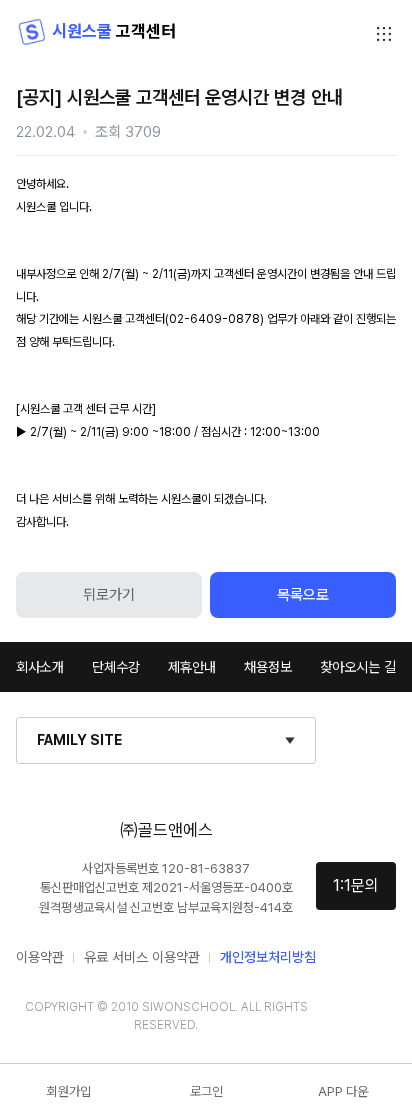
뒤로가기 (109, 595)
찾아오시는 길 (358, 667)
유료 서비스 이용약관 (142, 957)
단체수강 (116, 667)
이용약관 (40, 957)
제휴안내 (192, 667)
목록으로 (303, 595)
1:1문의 (356, 885)
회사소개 (40, 667)
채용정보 (268, 667)
